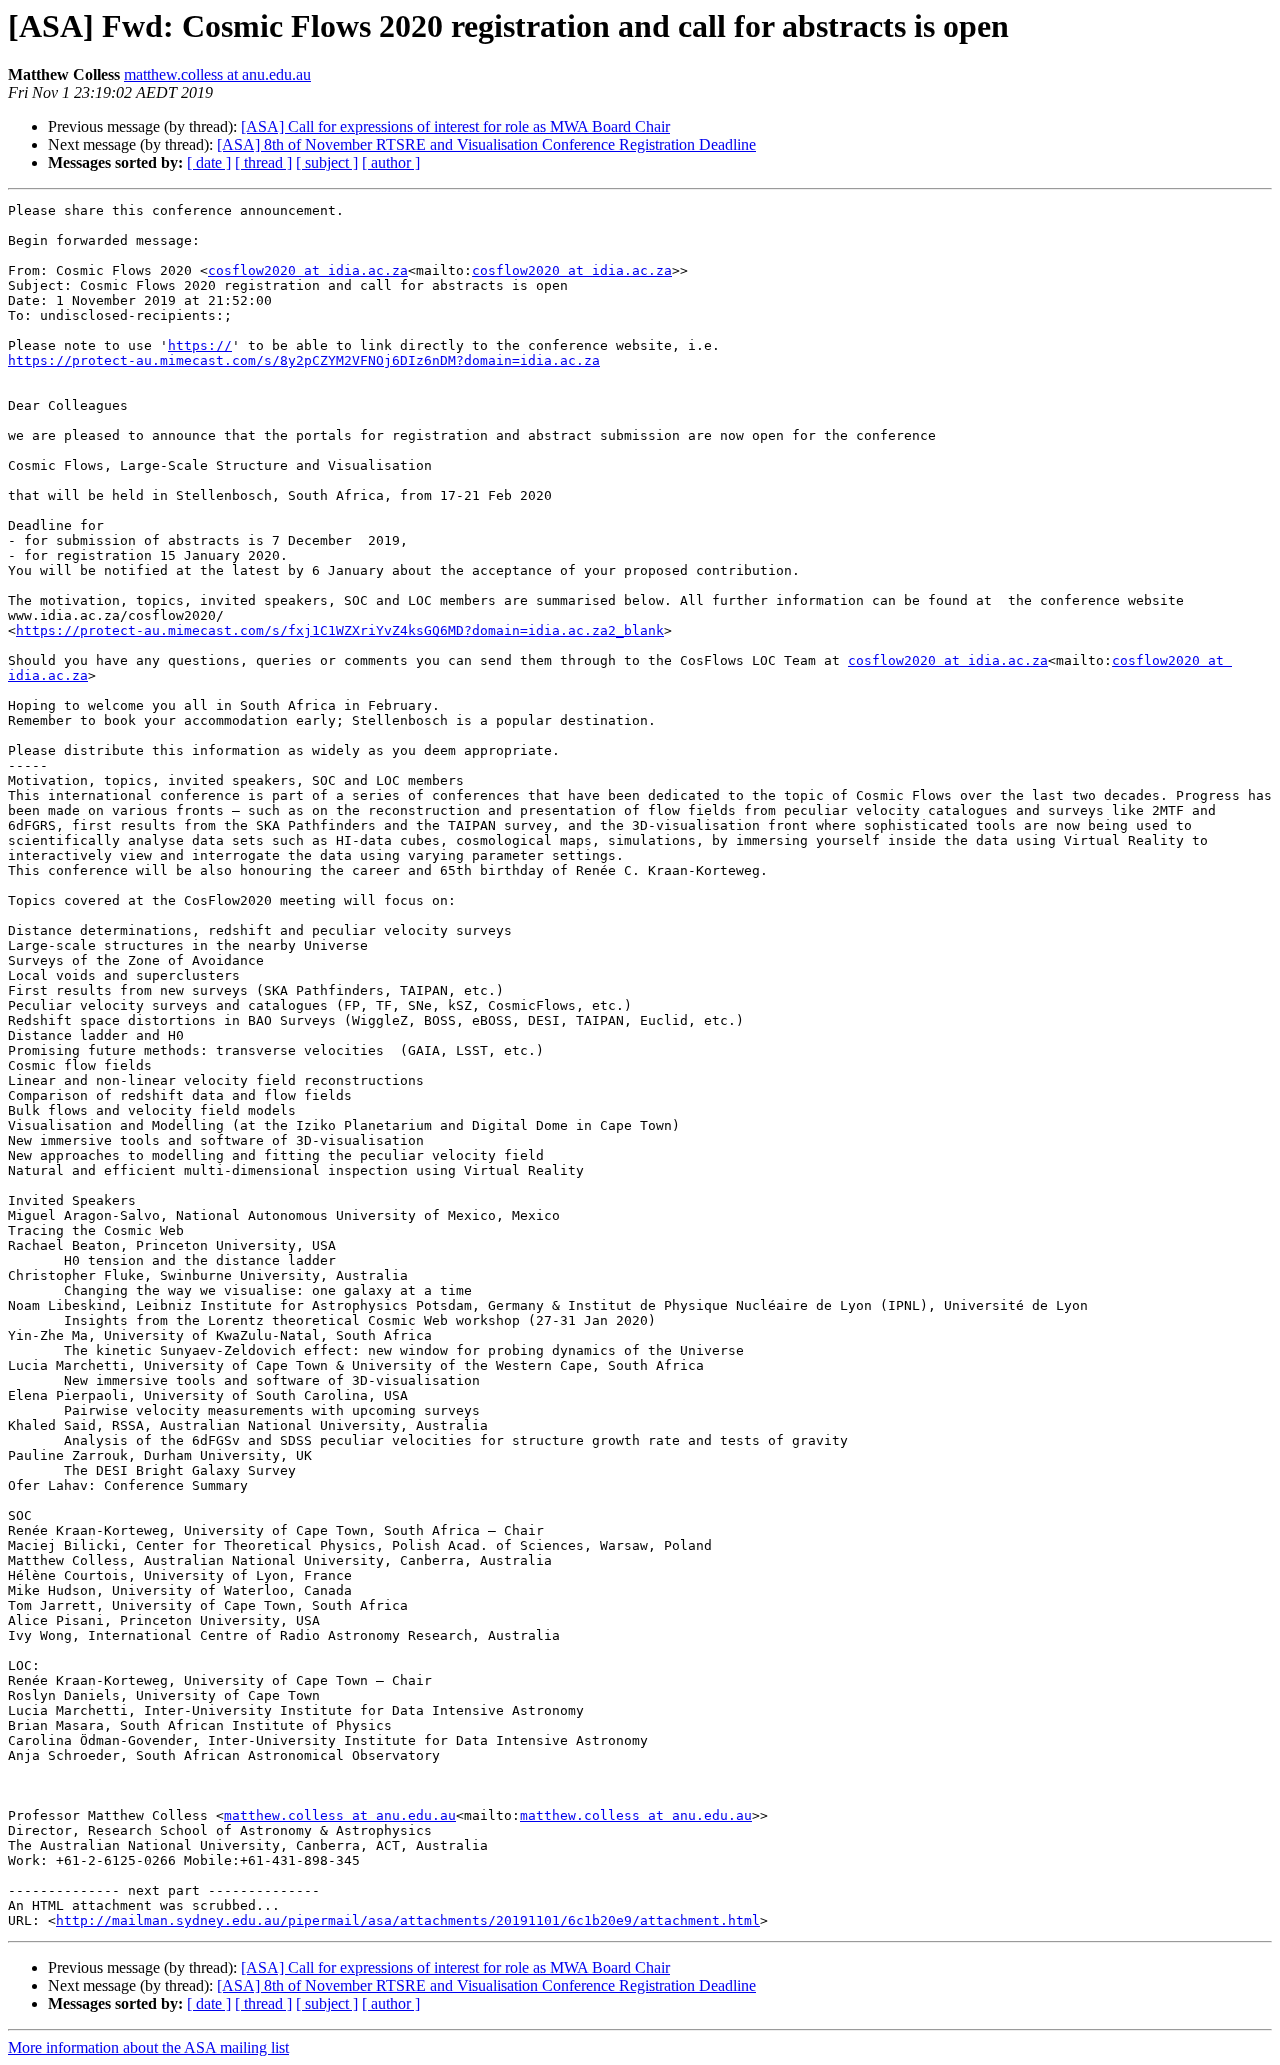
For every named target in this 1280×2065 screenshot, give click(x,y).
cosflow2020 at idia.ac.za (308, 270)
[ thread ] (263, 162)
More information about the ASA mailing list (148, 2047)
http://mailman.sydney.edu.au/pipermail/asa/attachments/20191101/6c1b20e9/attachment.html (408, 1920)
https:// (200, 345)
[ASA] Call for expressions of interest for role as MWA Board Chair (455, 126)
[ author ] (391, 162)
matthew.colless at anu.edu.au (217, 74)
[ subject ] (327, 162)
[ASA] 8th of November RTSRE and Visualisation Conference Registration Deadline (486, 144)
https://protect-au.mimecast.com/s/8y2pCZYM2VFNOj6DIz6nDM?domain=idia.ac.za (304, 360)
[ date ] (209, 162)
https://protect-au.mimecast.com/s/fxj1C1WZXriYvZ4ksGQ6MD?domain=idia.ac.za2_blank (340, 630)
